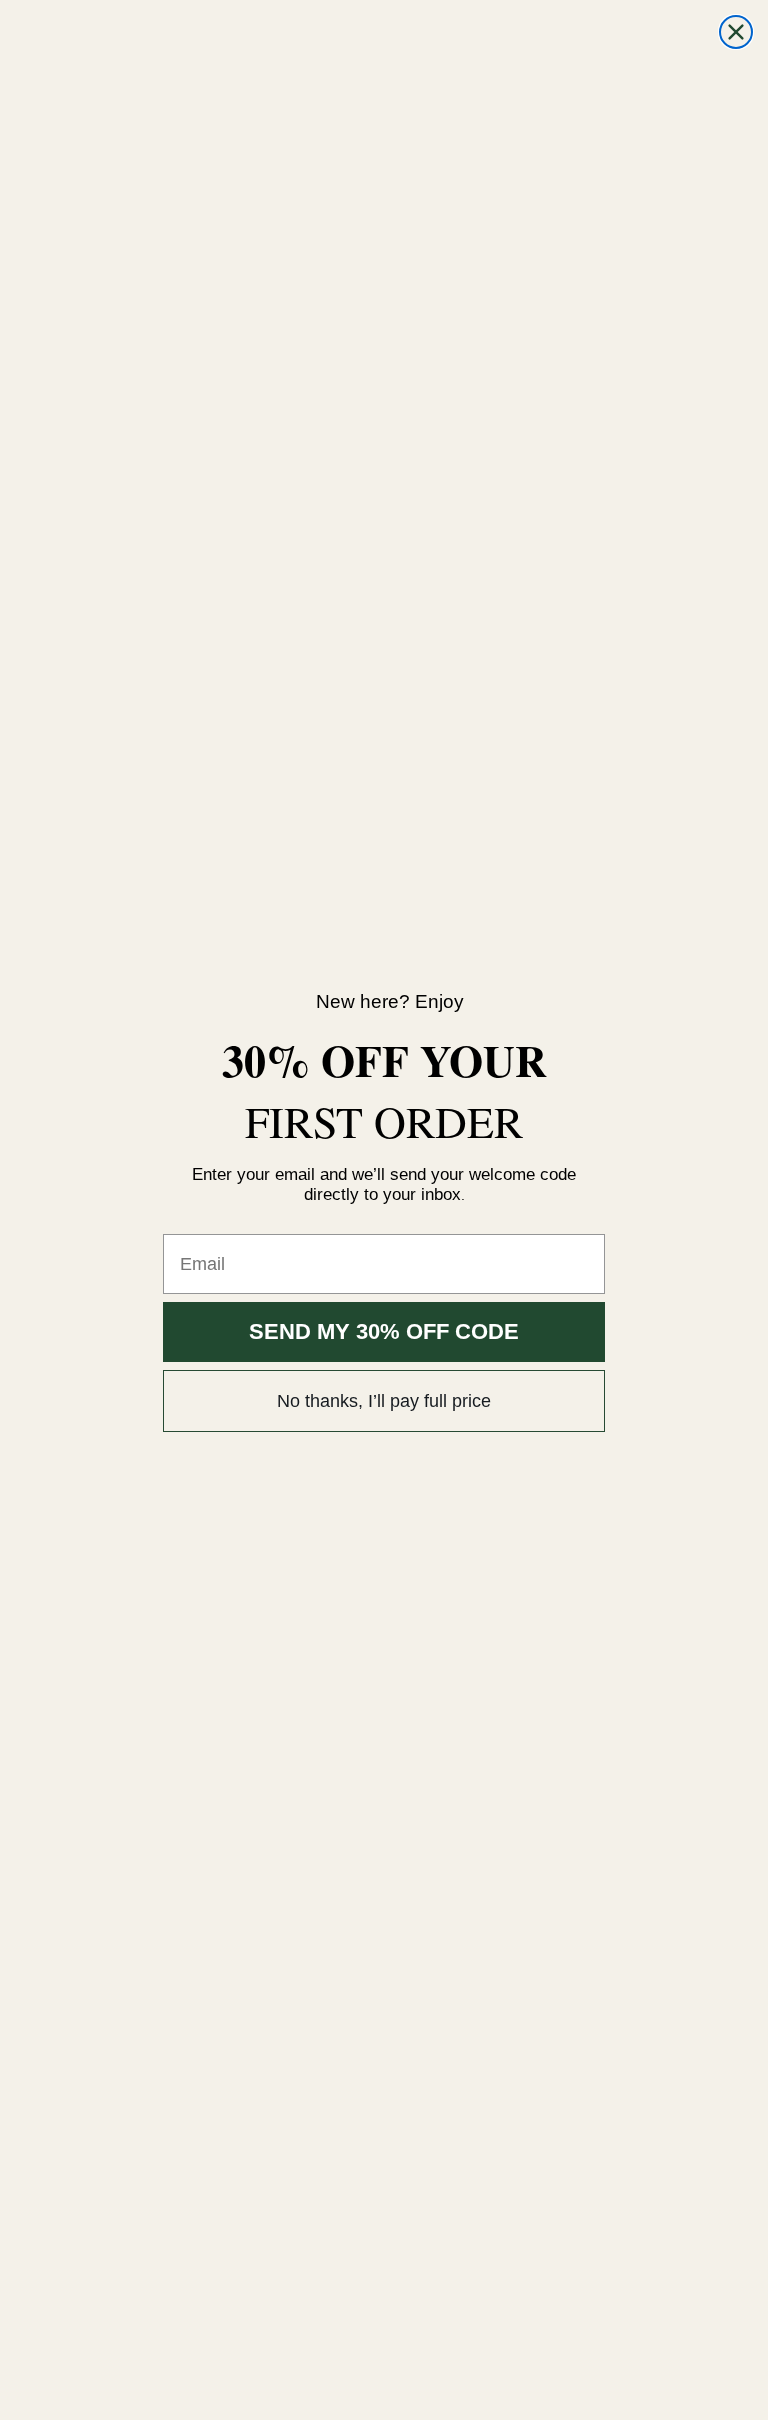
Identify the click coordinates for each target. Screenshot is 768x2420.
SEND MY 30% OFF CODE (384, 1331)
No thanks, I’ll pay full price (384, 1401)
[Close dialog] (736, 32)
